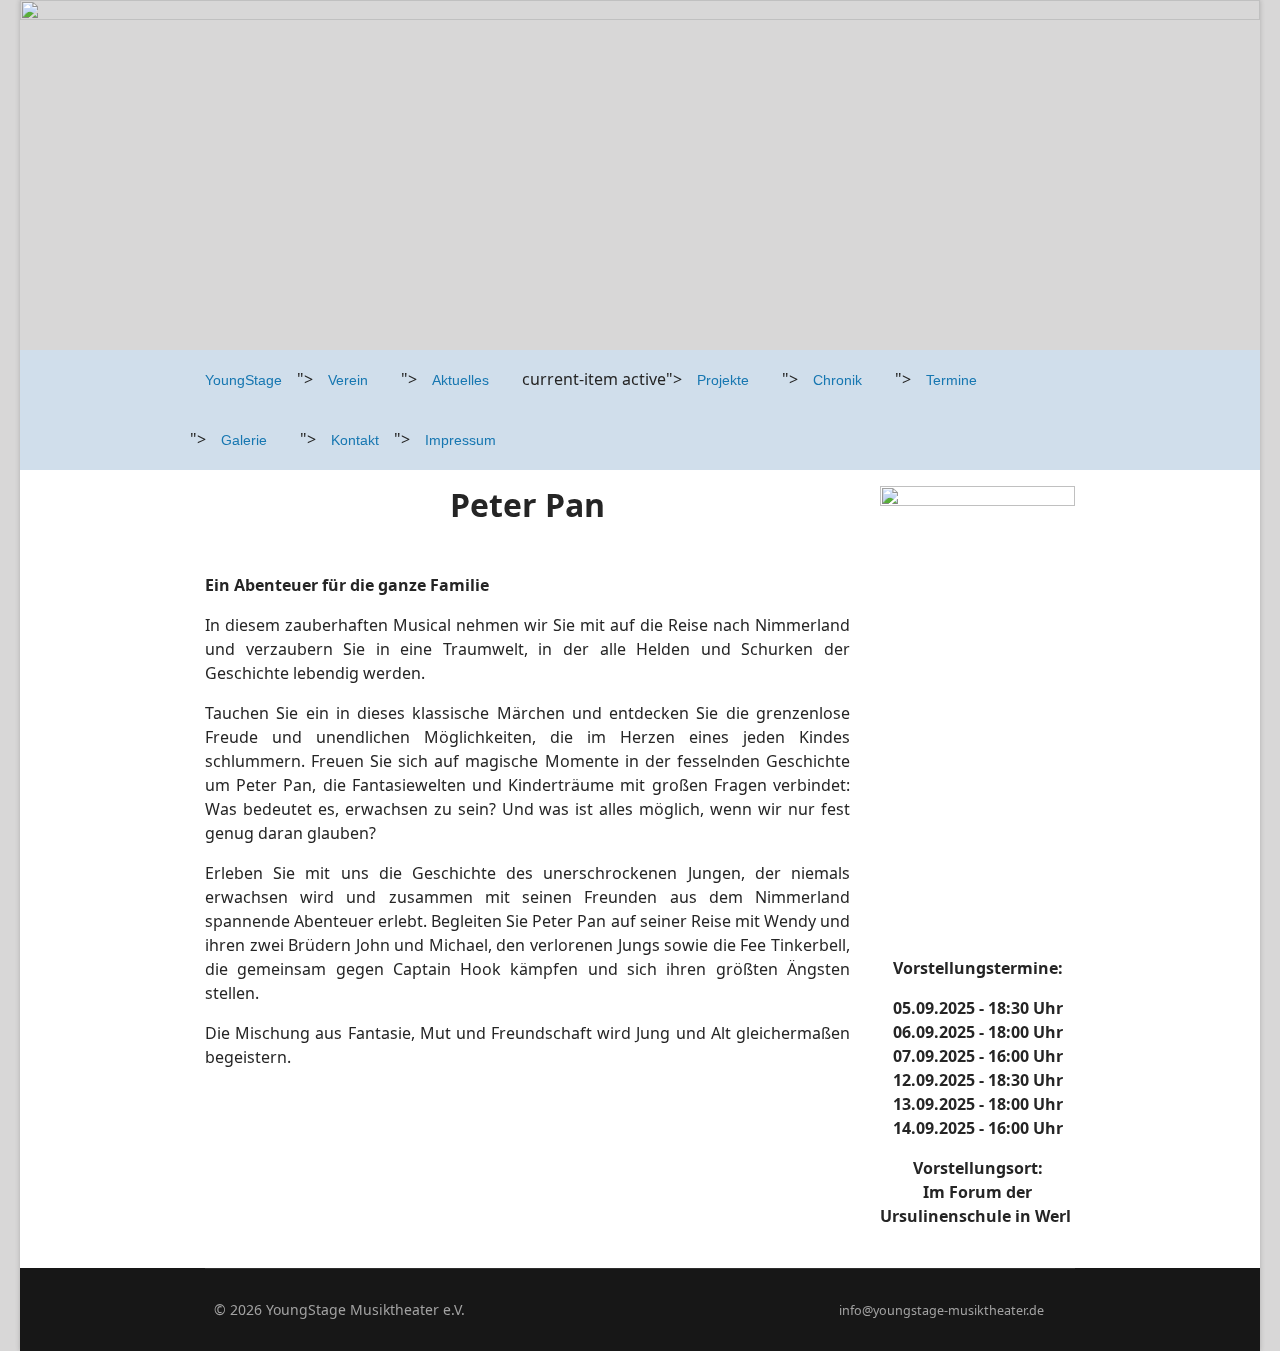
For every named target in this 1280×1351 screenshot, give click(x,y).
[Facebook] (608, 1309)
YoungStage (243, 380)
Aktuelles (460, 380)
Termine (951, 380)
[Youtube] (639, 1309)
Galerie (244, 440)
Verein (348, 380)
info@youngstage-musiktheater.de (941, 1310)
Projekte (723, 380)
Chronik (837, 380)
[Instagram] (670, 1309)
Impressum (460, 440)
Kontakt (355, 440)
